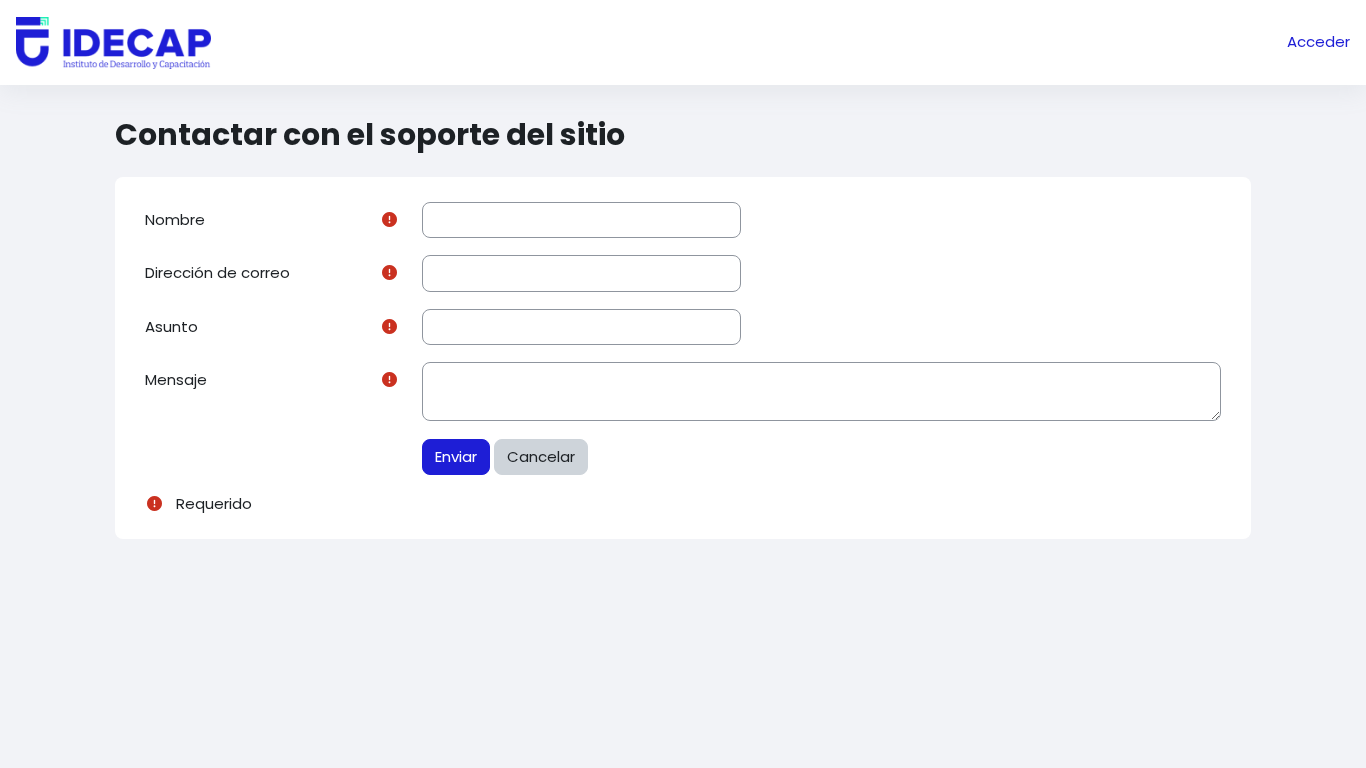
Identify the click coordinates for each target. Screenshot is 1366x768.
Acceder (1318, 41)
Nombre (175, 219)
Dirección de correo (217, 272)
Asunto (171, 326)
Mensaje (176, 379)
